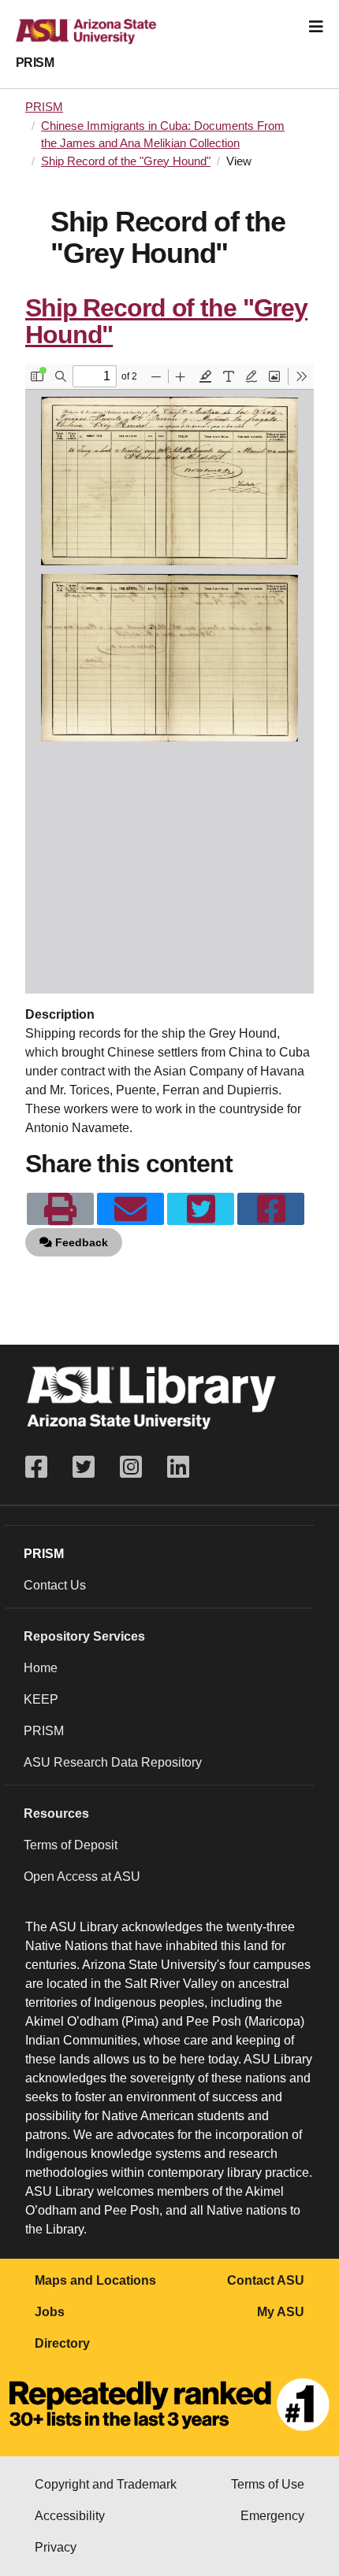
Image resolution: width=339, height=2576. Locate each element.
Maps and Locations (95, 2280)
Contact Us (55, 1585)
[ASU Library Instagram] (131, 1467)
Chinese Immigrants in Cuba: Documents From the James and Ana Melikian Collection (163, 135)
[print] (60, 1209)
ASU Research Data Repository (113, 1762)
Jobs (50, 2312)
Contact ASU (266, 2280)
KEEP (41, 1699)
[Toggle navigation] (316, 27)
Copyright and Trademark (106, 2484)
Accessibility (70, 2516)
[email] (130, 1209)
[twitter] (201, 1209)
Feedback (80, 1242)
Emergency (272, 2516)
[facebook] (271, 1209)
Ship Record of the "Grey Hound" (126, 161)
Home (41, 1668)
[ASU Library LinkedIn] (178, 1467)
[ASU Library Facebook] (43, 1467)
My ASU (281, 2312)
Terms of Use (268, 2484)
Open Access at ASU (82, 1876)
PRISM (35, 63)
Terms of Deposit (71, 1845)
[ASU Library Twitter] (84, 1467)
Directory (62, 2343)
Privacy (56, 2547)
